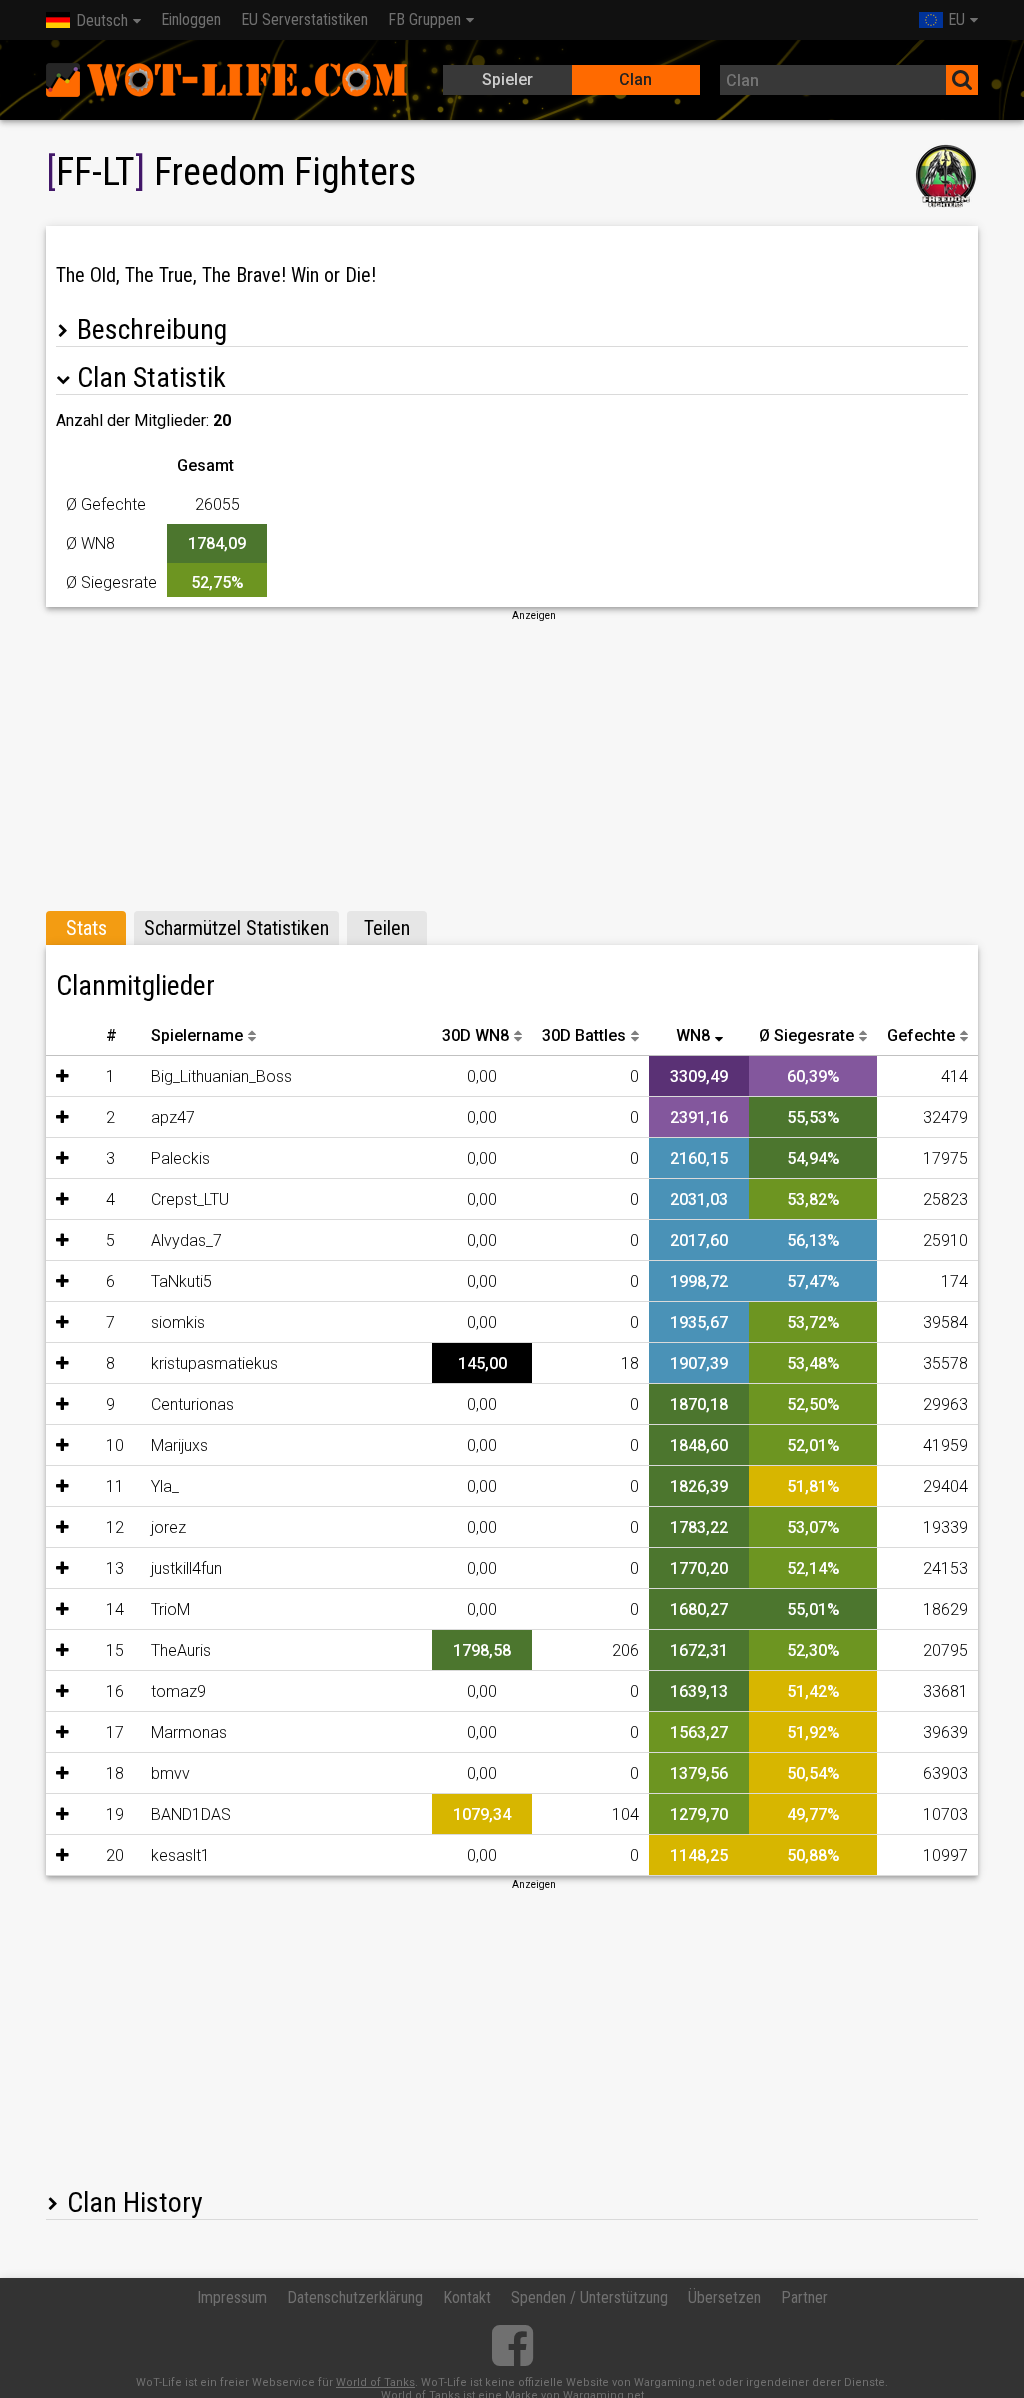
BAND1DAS (191, 1814)
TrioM (170, 1609)
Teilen (387, 928)
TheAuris (181, 1650)
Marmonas (189, 1732)
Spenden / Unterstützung (589, 2297)
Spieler (507, 79)
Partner (804, 2297)
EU (956, 19)
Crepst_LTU (190, 1199)
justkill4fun (186, 1568)
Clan (635, 79)
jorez (168, 1527)
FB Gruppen (424, 19)
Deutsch (102, 20)
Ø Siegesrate (806, 1035)
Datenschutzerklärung (355, 2297)
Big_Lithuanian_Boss (221, 1076)
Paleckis (180, 1158)
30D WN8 (475, 1035)
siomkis (178, 1322)
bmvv (170, 1773)
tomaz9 (178, 1691)
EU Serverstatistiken (304, 19)
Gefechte (921, 1035)
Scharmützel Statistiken (236, 928)
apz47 (173, 1117)
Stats (86, 928)
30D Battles (584, 1035)
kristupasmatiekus (214, 1363)
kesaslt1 (180, 1855)
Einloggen (191, 19)
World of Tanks (375, 2382)
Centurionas (192, 1404)
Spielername (197, 1035)
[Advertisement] (512, 763)
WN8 (693, 1035)
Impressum (232, 2297)
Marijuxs (179, 1445)
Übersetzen (724, 2297)
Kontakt (467, 2297)
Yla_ (165, 1486)
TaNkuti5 (181, 1281)
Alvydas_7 (186, 1240)
